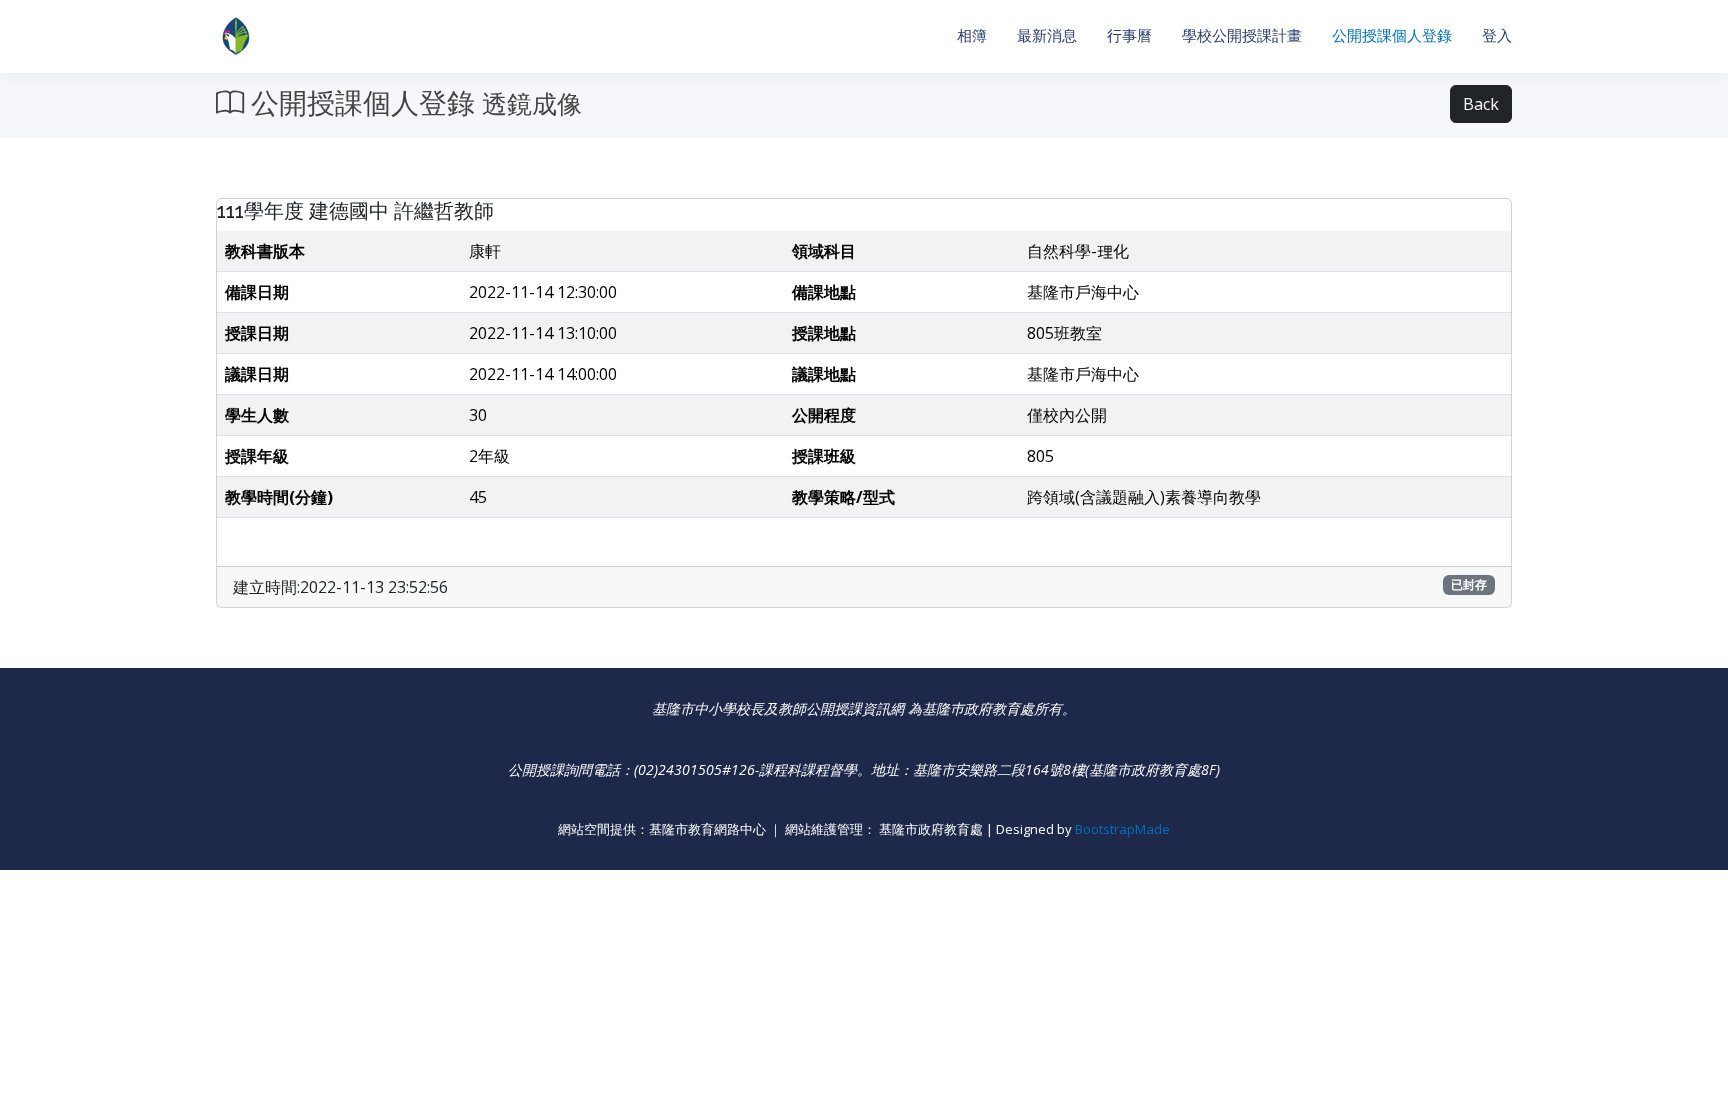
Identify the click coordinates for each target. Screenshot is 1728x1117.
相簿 (972, 35)
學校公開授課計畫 (1242, 35)
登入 (1497, 35)
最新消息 (1047, 35)
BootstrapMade (1122, 829)
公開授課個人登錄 (1392, 35)
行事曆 (1129, 35)
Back (1481, 104)
